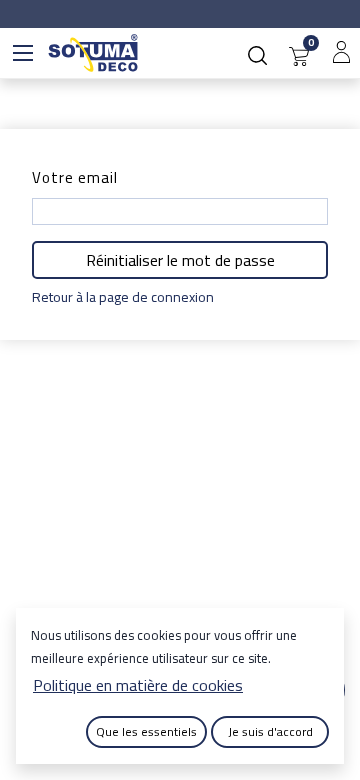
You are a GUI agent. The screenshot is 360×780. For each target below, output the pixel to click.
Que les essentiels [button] (146, 731)
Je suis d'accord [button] (270, 731)
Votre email (75, 177)
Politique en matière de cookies (138, 685)
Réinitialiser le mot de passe (180, 260)
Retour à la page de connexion (123, 297)
